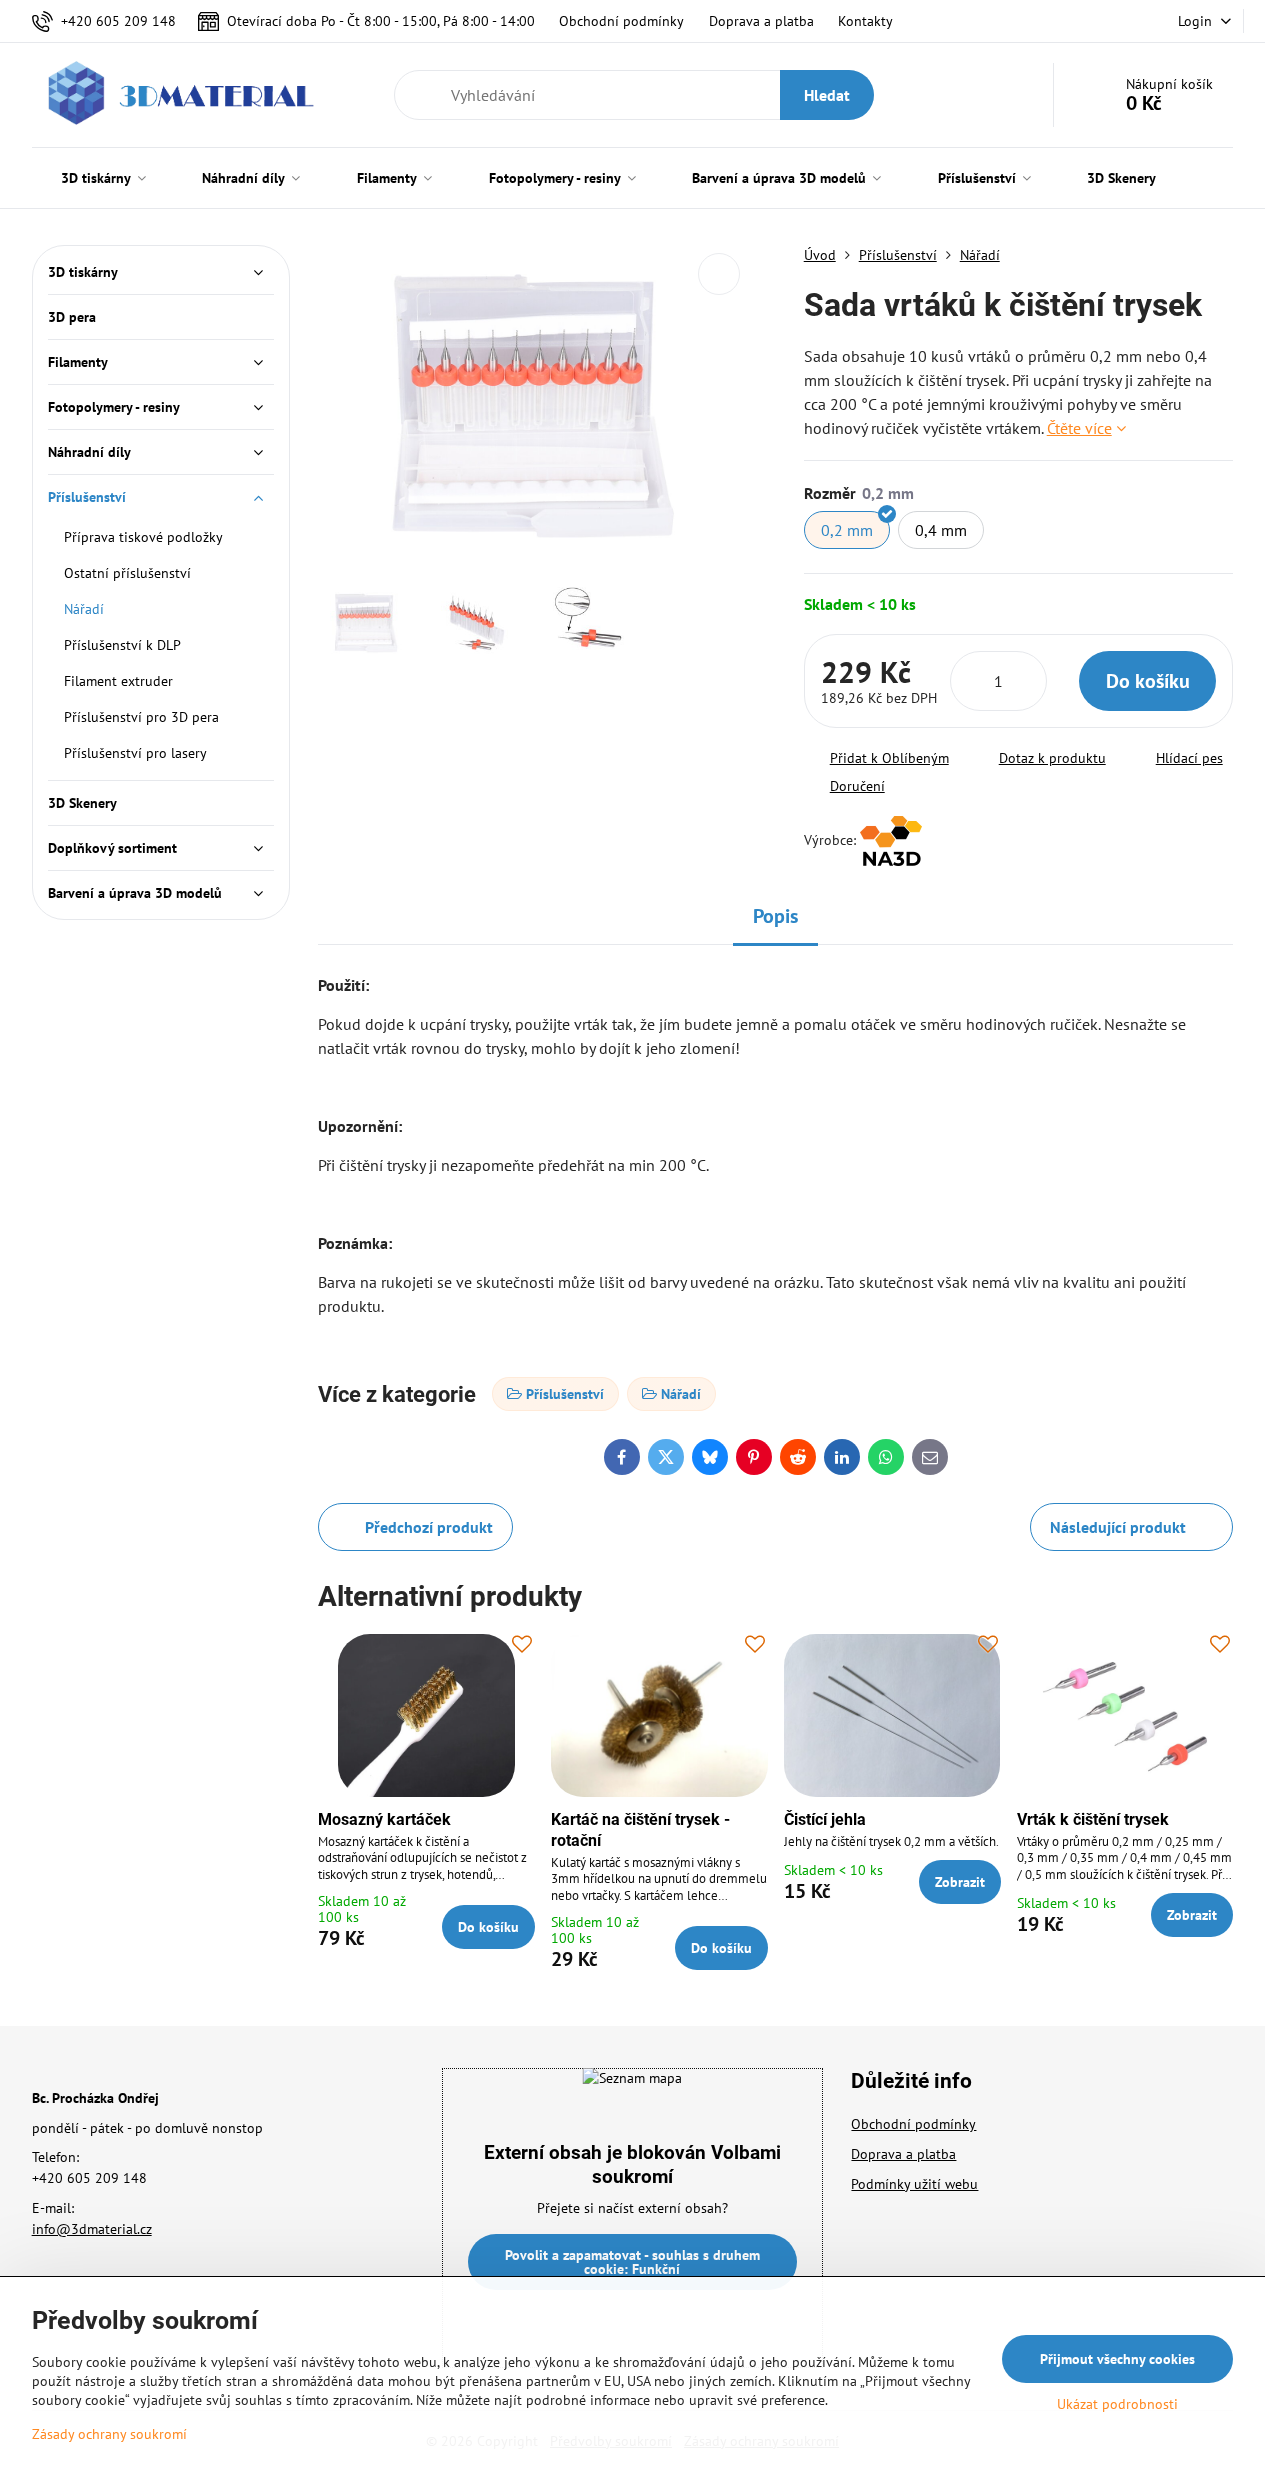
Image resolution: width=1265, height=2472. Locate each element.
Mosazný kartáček (384, 1819)
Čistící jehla (825, 1819)
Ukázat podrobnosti (1117, 2404)
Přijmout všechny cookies (1117, 2359)
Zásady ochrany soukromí (109, 2434)
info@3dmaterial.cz (92, 2229)
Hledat (827, 95)
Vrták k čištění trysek (1093, 1819)
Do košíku (1148, 681)
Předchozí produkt (429, 1527)
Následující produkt (1118, 1527)
